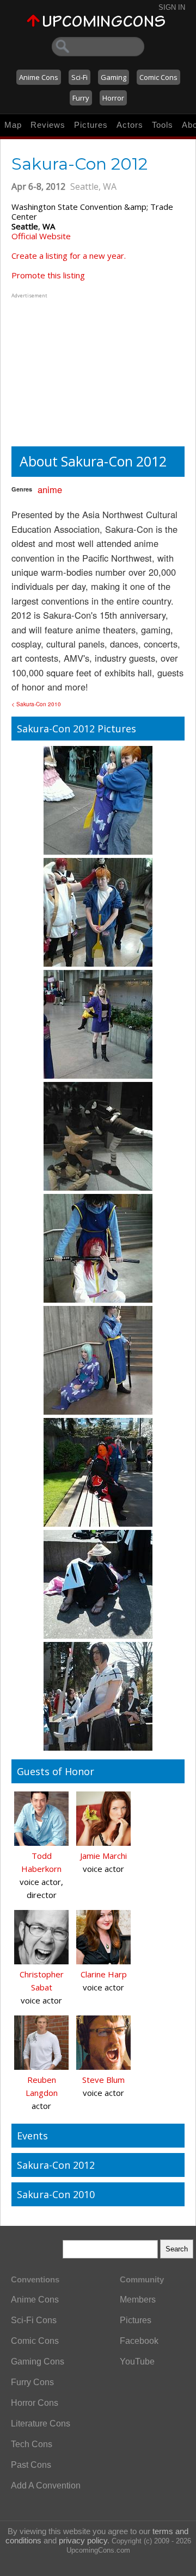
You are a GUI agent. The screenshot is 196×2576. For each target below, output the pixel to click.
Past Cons (31, 2465)
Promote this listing (48, 275)
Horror (113, 98)
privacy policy (83, 2540)
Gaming (114, 77)
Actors (130, 125)
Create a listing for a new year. (69, 256)
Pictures (91, 125)
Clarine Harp (104, 1974)
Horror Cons (35, 2403)
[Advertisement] (79, 369)
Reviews (48, 125)
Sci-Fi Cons (34, 2320)
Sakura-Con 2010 (56, 2194)
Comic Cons (158, 77)
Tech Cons (32, 2444)
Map (13, 125)
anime (50, 489)
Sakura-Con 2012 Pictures (76, 729)
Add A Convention (46, 2485)
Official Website (41, 236)
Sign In (172, 7)
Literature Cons (41, 2423)
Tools (163, 125)
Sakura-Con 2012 (56, 2165)
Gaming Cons (38, 2362)
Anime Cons (39, 77)
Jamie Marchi (103, 1856)
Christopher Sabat (42, 1981)
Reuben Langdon (42, 2086)
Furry (81, 98)
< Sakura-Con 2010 (36, 704)
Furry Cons (32, 2382)
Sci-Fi (79, 77)
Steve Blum (103, 2080)
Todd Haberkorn (41, 1862)
